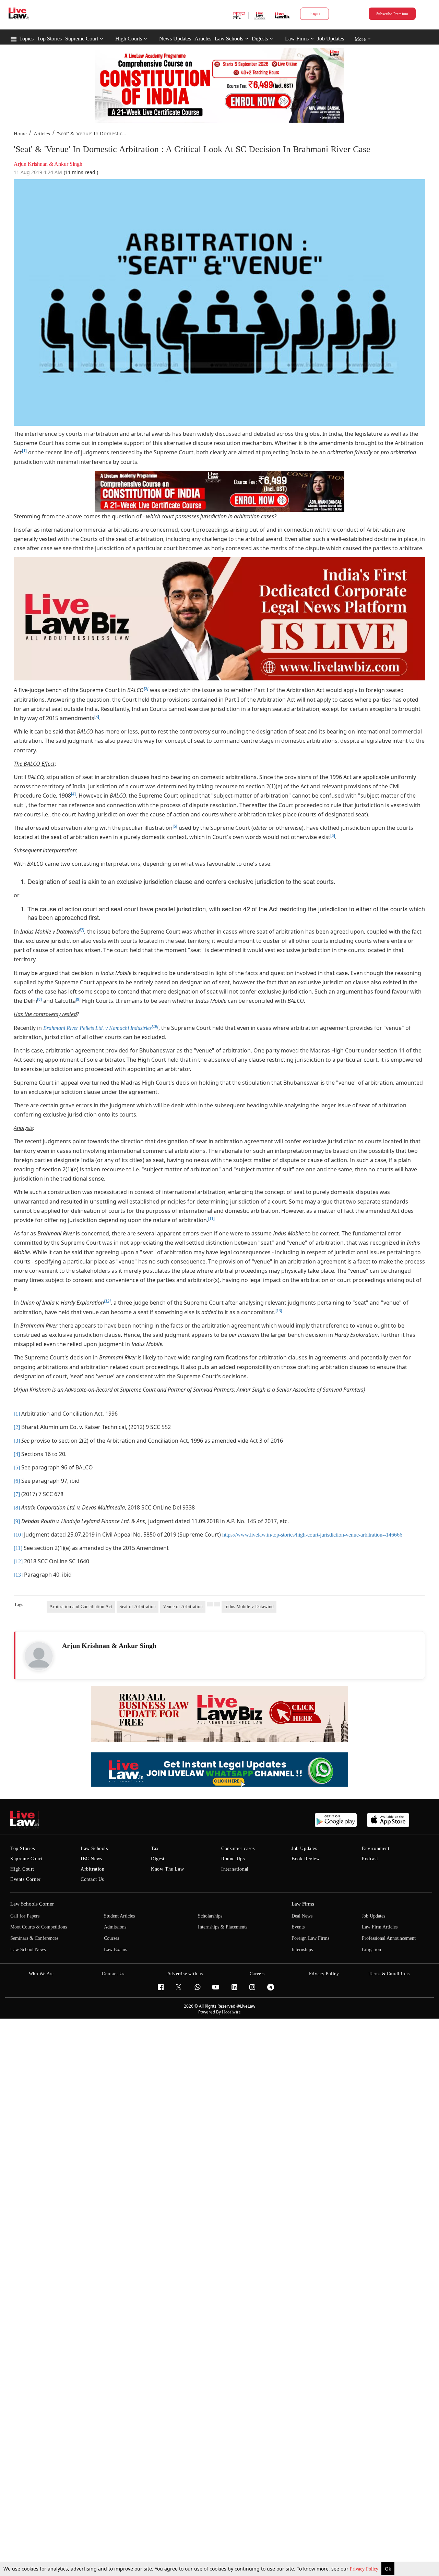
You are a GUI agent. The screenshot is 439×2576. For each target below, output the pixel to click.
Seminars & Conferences (34, 1938)
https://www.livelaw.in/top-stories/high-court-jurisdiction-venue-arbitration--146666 (312, 1535)
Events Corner (26, 1879)
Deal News (302, 1916)
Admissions (115, 1927)
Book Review (306, 1859)
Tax (155, 1848)
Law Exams (115, 1950)
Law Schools (229, 39)
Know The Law (167, 1869)
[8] (39, 999)
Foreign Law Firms (310, 1938)
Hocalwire (231, 2012)
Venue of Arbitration (183, 1607)
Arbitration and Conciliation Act (81, 1607)
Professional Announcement (389, 1938)
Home (20, 134)
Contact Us (92, 1879)
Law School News (28, 1950)
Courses (111, 1938)
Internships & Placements (223, 1927)
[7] (17, 1494)
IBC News (91, 1859)
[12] (18, 1561)
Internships (302, 1950)
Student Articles (119, 1916)
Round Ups (233, 1859)
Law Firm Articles (380, 1927)
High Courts (129, 39)
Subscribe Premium (392, 14)
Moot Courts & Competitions (39, 1927)
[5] (175, 826)
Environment (376, 1848)
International (235, 1869)
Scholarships (210, 1916)
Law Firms (297, 39)
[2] (17, 1427)
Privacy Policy (365, 2569)
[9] (78, 999)
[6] (333, 836)
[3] (97, 717)
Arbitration (93, 1869)
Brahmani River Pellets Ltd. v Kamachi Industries (97, 1028)
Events (298, 1927)
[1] (24, 451)
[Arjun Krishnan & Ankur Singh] (39, 1656)
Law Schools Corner (32, 1904)
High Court (22, 1869)
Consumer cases (238, 1848)
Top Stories (49, 39)
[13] (279, 1311)
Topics (26, 39)
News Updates (175, 39)
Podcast (370, 1859)
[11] (211, 1219)
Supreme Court (82, 39)
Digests (260, 39)
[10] (18, 1535)
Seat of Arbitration (138, 1607)
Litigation (371, 1950)
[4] (73, 794)
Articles (203, 39)
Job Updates (331, 39)
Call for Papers (25, 1916)
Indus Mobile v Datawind (249, 1607)
